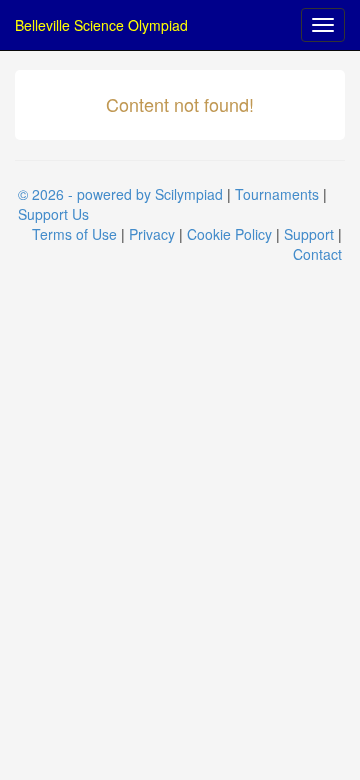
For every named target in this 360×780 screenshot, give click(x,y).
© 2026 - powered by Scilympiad (120, 194)
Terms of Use (74, 234)
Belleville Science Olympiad (101, 25)
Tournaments (277, 194)
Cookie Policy (229, 234)
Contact (317, 254)
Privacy (152, 234)
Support (309, 234)
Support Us (53, 214)
